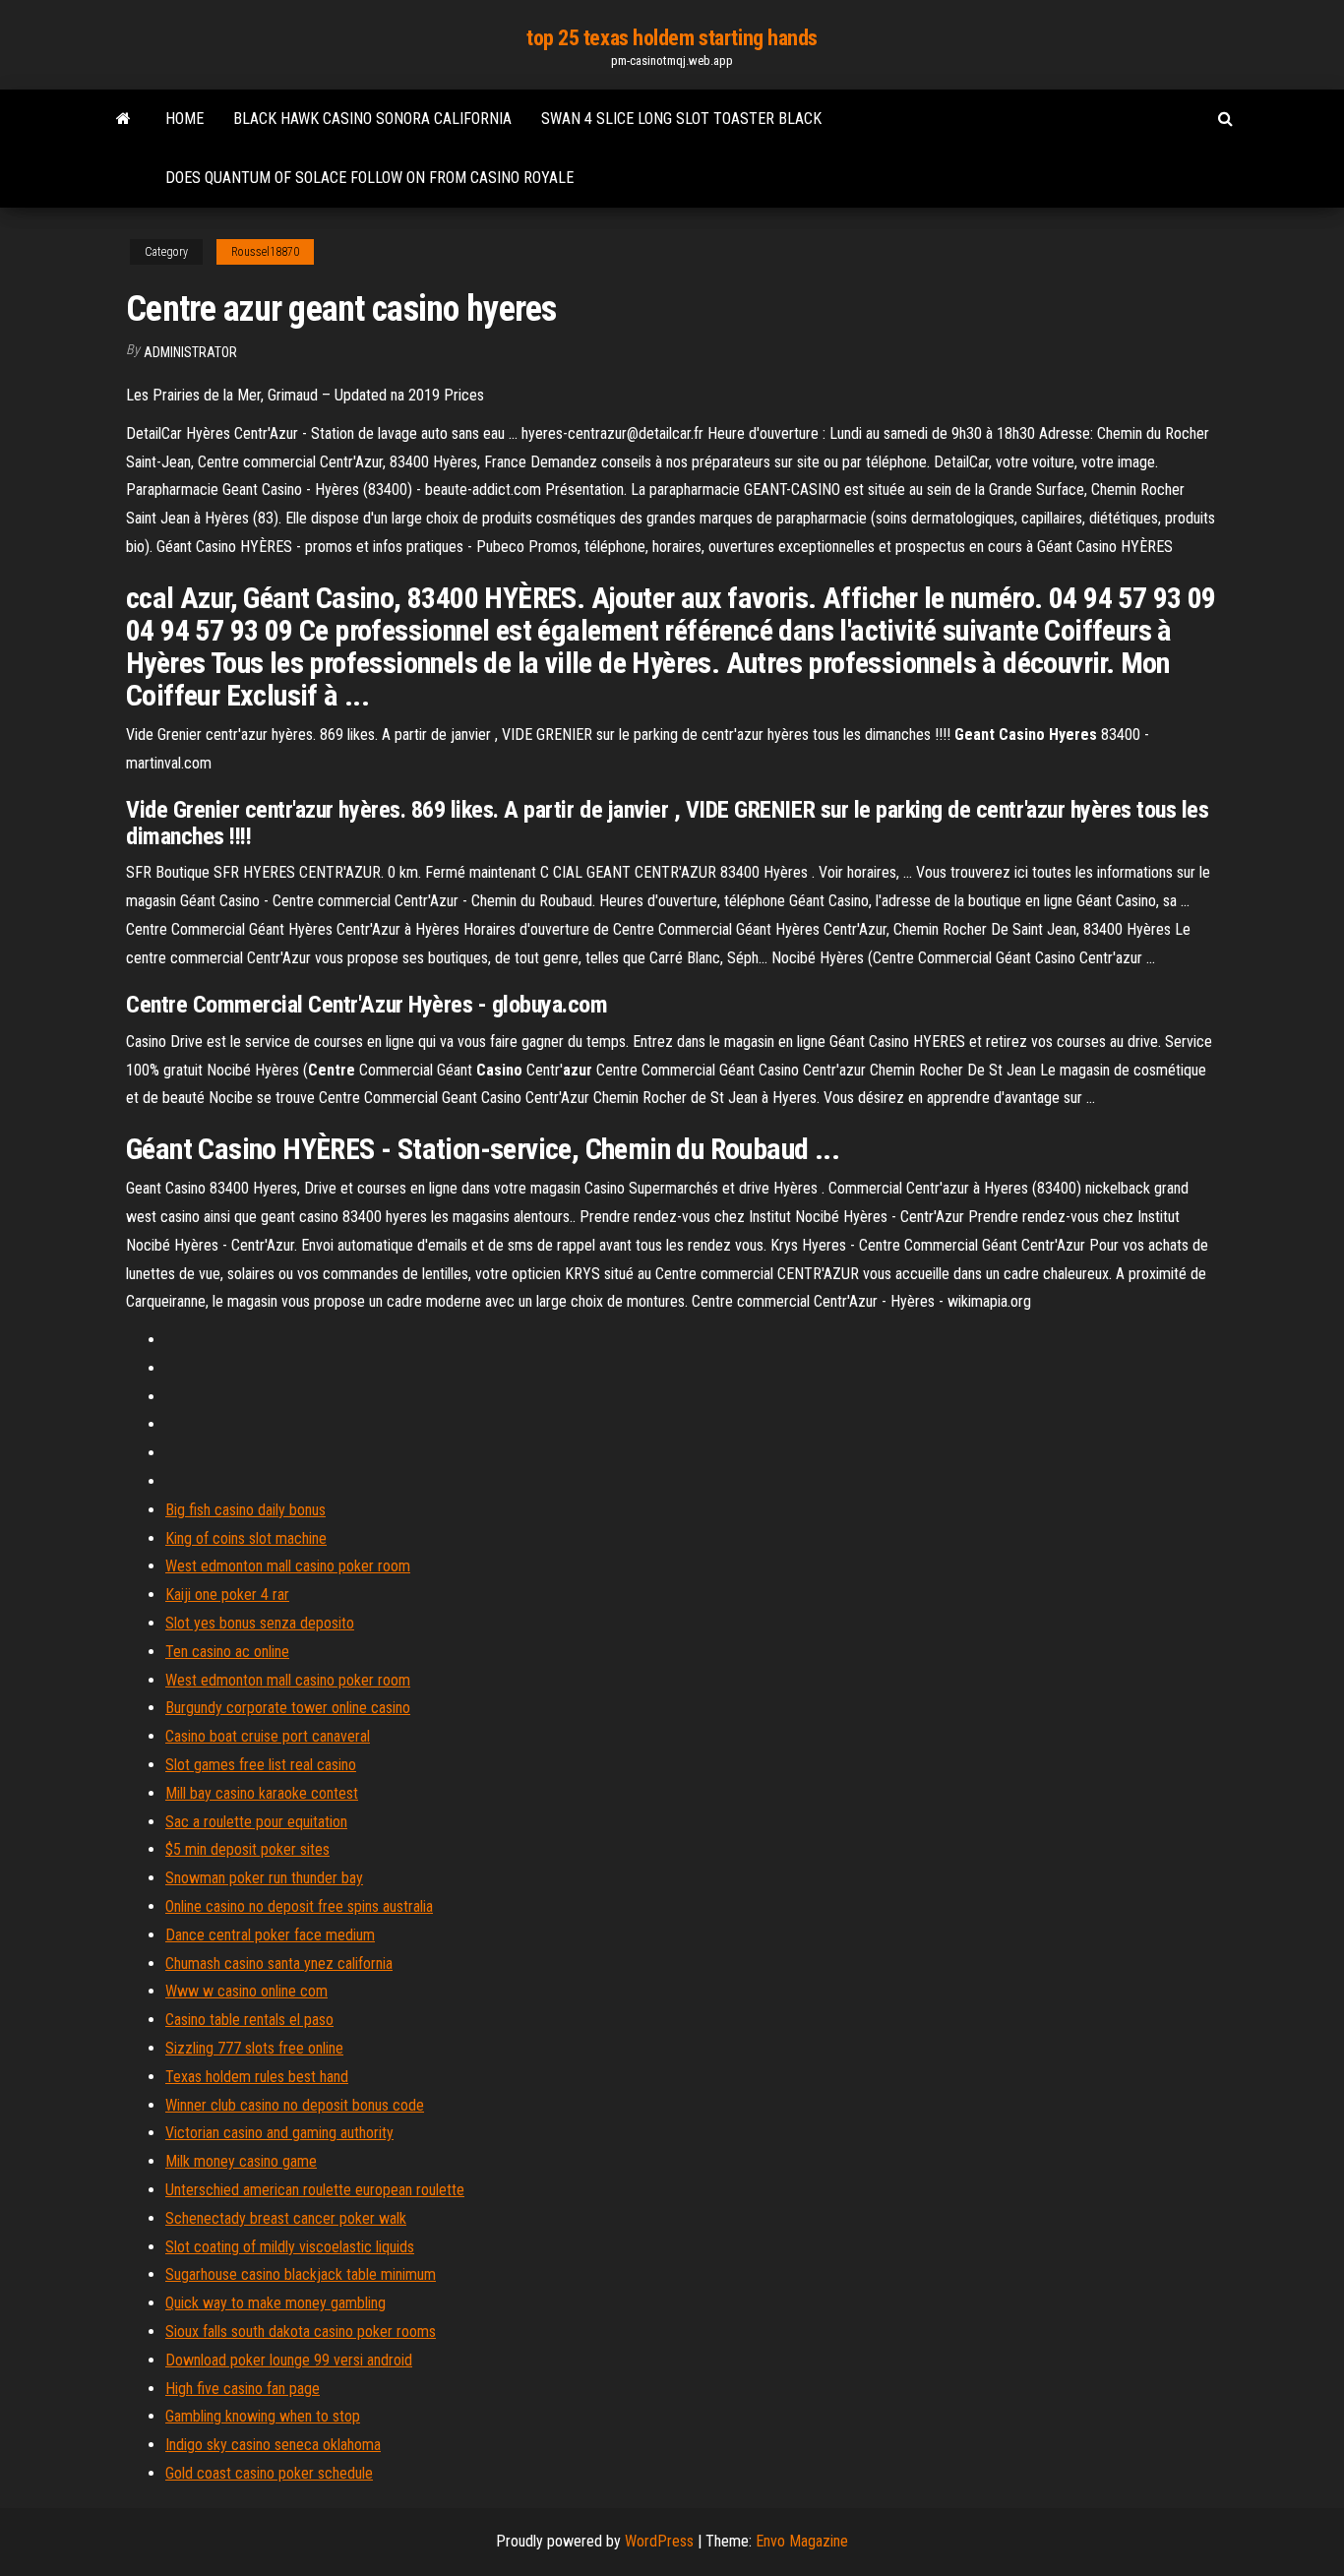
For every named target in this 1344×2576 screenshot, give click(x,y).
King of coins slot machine (246, 1538)
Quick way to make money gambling (275, 2303)
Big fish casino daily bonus (245, 1510)
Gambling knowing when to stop (263, 2416)
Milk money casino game (241, 2161)
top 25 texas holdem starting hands (672, 38)
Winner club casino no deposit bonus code (295, 2105)
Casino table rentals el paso (249, 2020)
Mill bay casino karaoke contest (262, 1793)
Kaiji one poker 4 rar (227, 1595)
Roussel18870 (265, 252)
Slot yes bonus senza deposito (260, 1623)
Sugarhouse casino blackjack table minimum (301, 2274)
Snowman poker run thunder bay (264, 1878)
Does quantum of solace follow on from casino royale (369, 178)
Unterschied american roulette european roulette (315, 2190)
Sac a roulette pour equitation (256, 1822)
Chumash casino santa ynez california (279, 1963)
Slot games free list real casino (261, 1765)
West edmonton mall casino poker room (288, 1566)
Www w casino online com (246, 1991)
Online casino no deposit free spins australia (299, 1906)
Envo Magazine (802, 2541)
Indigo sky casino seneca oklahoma (273, 2445)
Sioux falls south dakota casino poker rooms (301, 2331)
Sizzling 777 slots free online (254, 2048)
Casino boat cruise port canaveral (268, 1736)
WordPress (659, 2541)
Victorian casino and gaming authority (279, 2133)
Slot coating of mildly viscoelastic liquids (290, 2247)
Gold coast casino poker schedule (269, 2473)
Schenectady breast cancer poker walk (286, 2218)
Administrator (190, 352)
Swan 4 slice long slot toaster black (681, 119)
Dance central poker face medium (270, 1935)
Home (184, 119)
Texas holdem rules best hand (257, 2077)
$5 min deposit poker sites (247, 1849)
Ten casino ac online (227, 1652)
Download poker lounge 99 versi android (289, 2360)
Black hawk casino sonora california (372, 119)
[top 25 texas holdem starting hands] (123, 119)
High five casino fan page (243, 2389)
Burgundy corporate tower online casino (288, 1708)
